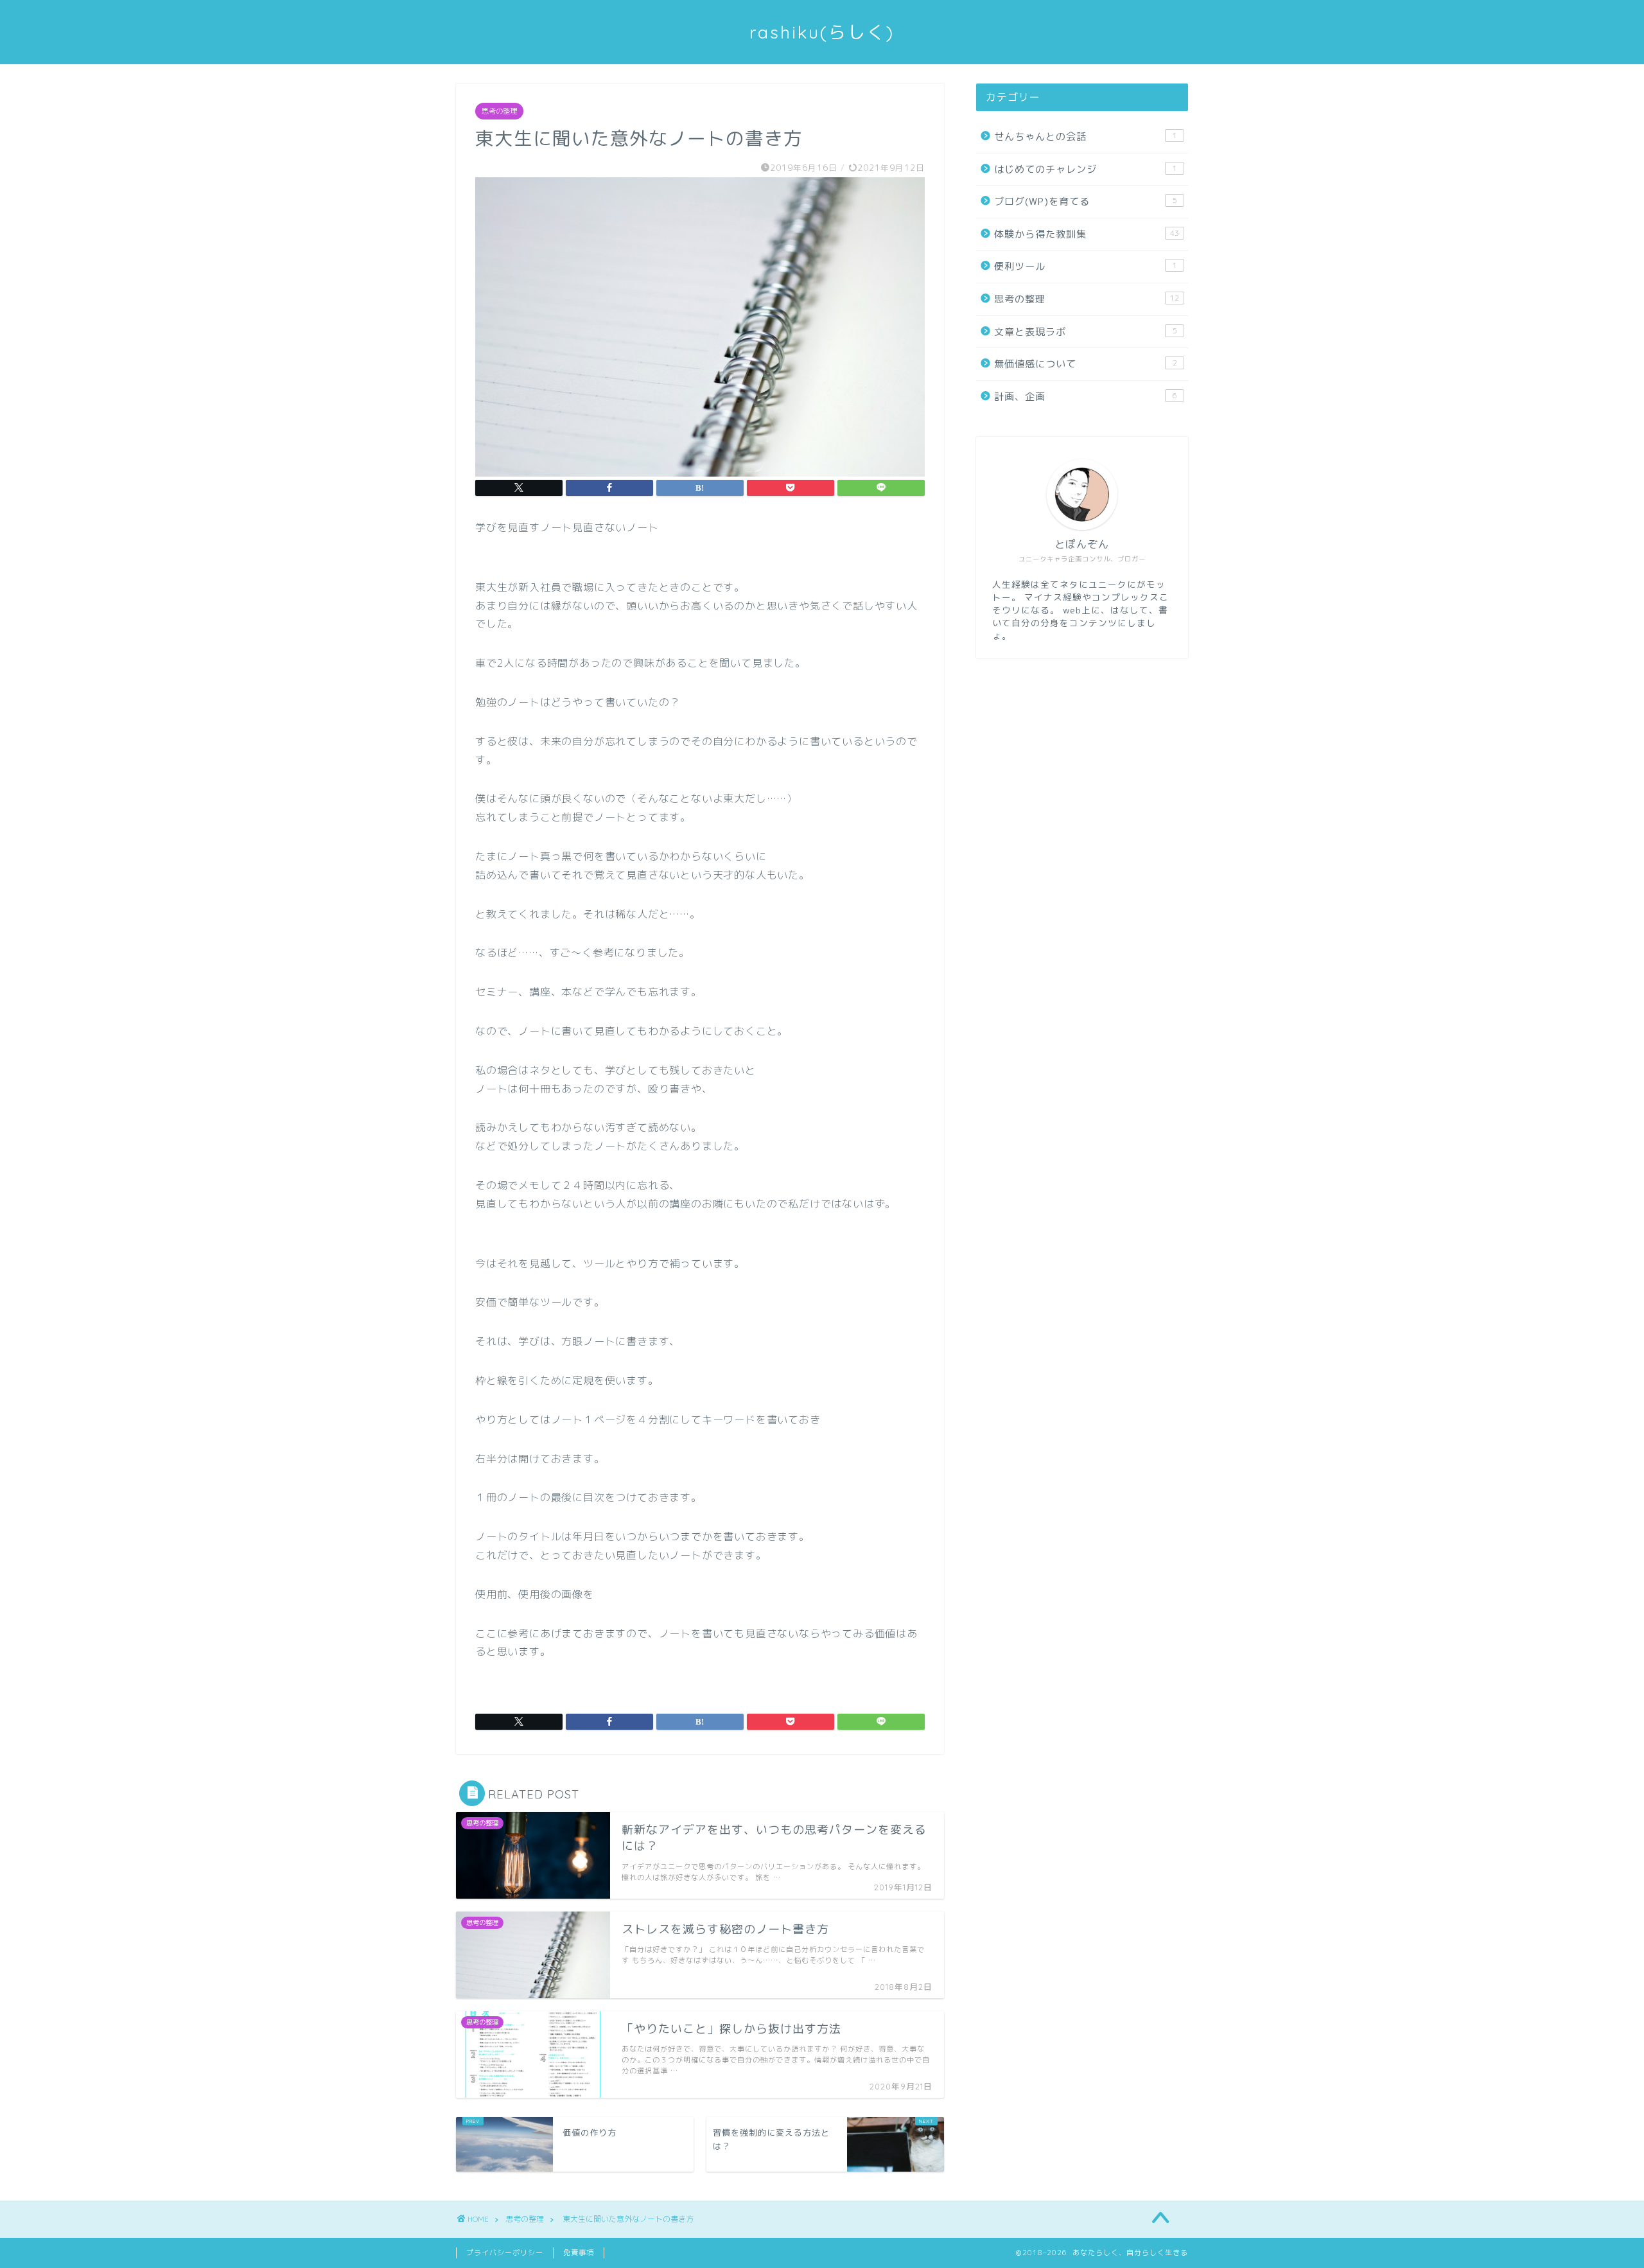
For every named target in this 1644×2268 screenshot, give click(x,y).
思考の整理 (499, 111)
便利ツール (1086, 266)
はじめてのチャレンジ (1086, 169)
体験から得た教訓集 (1087, 234)
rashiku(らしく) (822, 32)
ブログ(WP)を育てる (1086, 201)
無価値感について (1086, 364)
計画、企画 (1086, 397)
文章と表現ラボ (1086, 332)
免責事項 (579, 2253)
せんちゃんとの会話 (1086, 136)
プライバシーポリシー (505, 2253)
